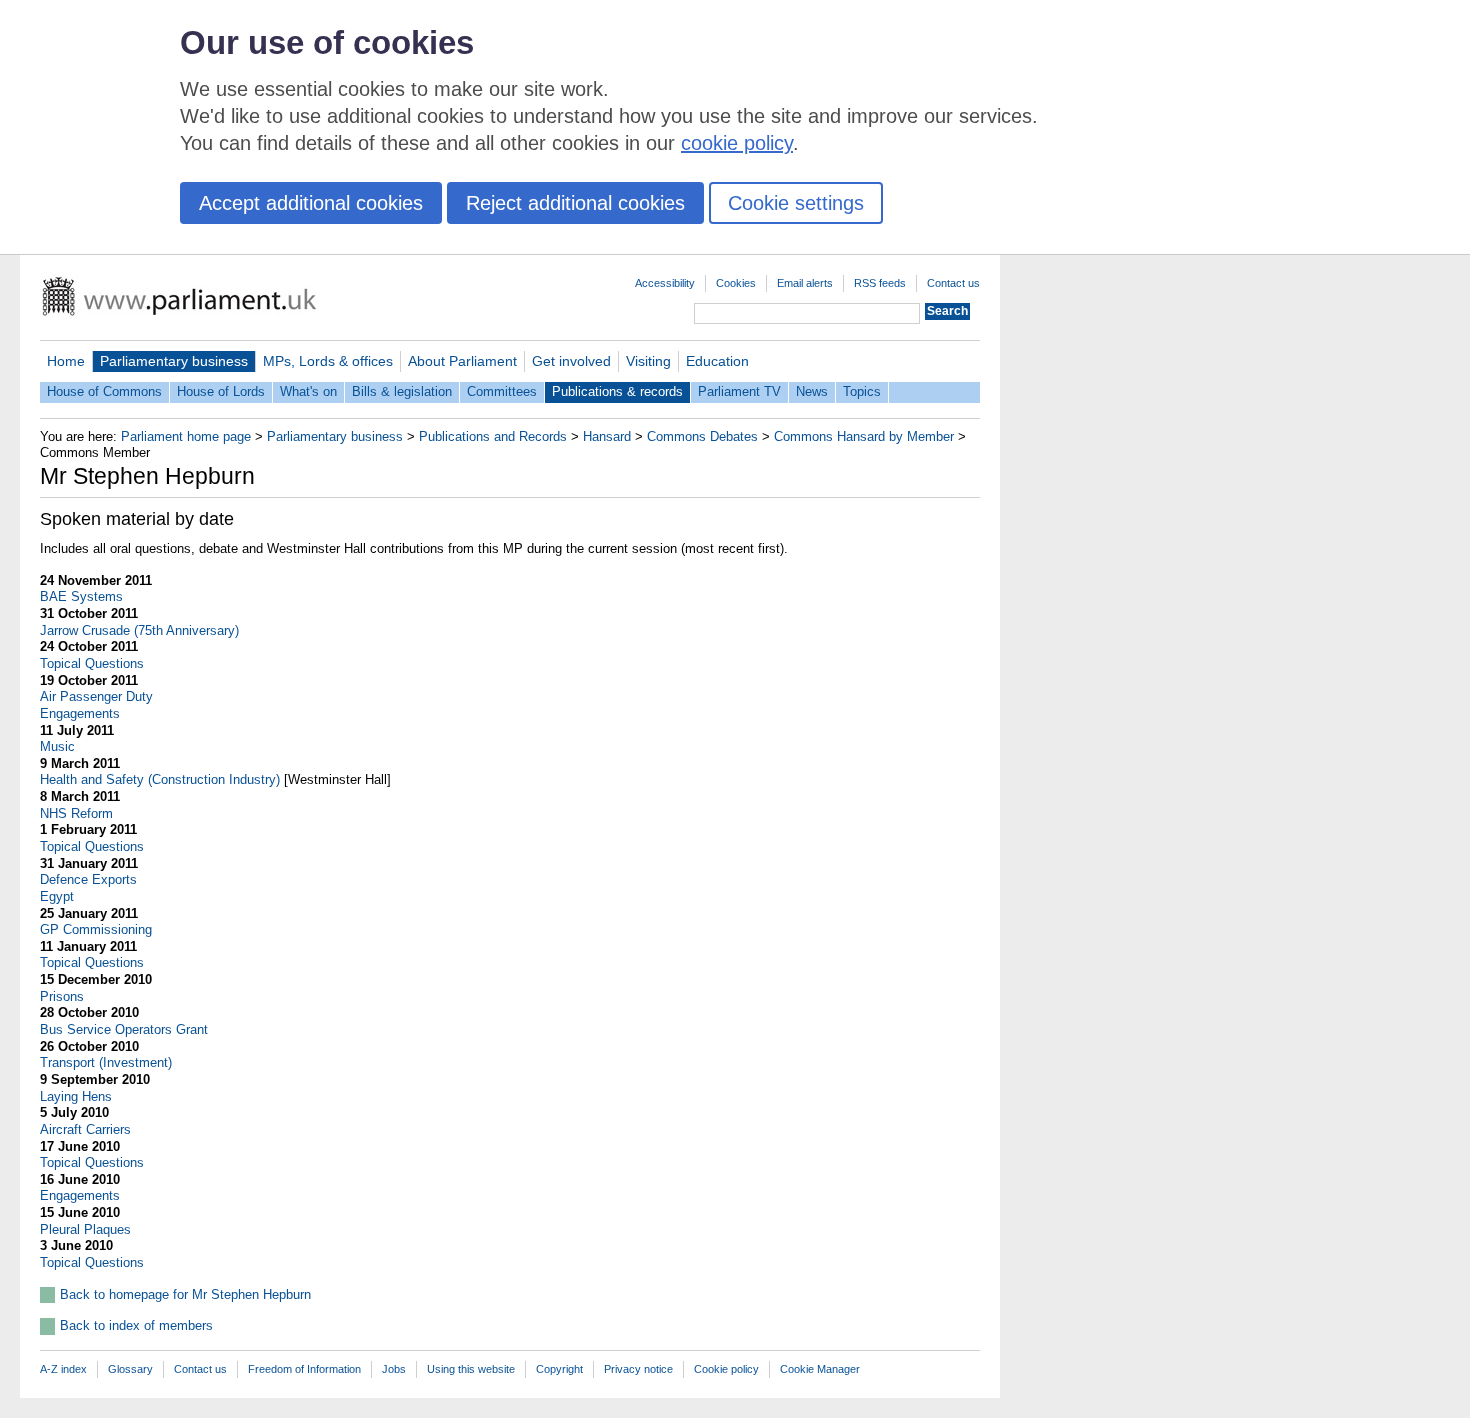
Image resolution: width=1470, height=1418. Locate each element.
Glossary (130, 1369)
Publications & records (617, 391)
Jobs (394, 1369)
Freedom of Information (304, 1369)
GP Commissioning (96, 929)
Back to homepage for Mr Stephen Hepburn (185, 1294)
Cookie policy (726, 1369)
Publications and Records (493, 436)
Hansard (607, 436)
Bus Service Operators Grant (124, 1029)
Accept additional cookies (311, 203)
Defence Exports (88, 879)
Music (57, 746)
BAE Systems (81, 596)
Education (717, 361)
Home (66, 361)
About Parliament (462, 361)
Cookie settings (796, 203)
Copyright (559, 1369)
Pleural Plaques (85, 1229)
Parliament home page (186, 436)
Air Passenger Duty (96, 696)
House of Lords (221, 391)
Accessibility (665, 283)
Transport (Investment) (106, 1062)
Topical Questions (92, 663)
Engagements (80, 713)
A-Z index (63, 1369)
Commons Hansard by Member (864, 436)
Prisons (62, 996)
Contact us (953, 283)
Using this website (471, 1369)
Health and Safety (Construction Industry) (160, 779)
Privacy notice (638, 1369)
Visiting (648, 361)
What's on (308, 391)
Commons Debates (702, 436)
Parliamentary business (174, 361)
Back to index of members (136, 1325)
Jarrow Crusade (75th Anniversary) (139, 630)
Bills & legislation (402, 391)
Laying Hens (76, 1096)
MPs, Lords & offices (328, 361)
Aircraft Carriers (85, 1129)
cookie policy (737, 143)
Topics (862, 391)
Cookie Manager (820, 1369)
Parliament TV (739, 391)
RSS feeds (880, 283)
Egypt (57, 896)
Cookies (736, 283)
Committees (502, 391)
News (812, 391)
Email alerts (805, 283)
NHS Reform (76, 813)
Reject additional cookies (575, 203)
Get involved (571, 361)
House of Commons (104, 391)
